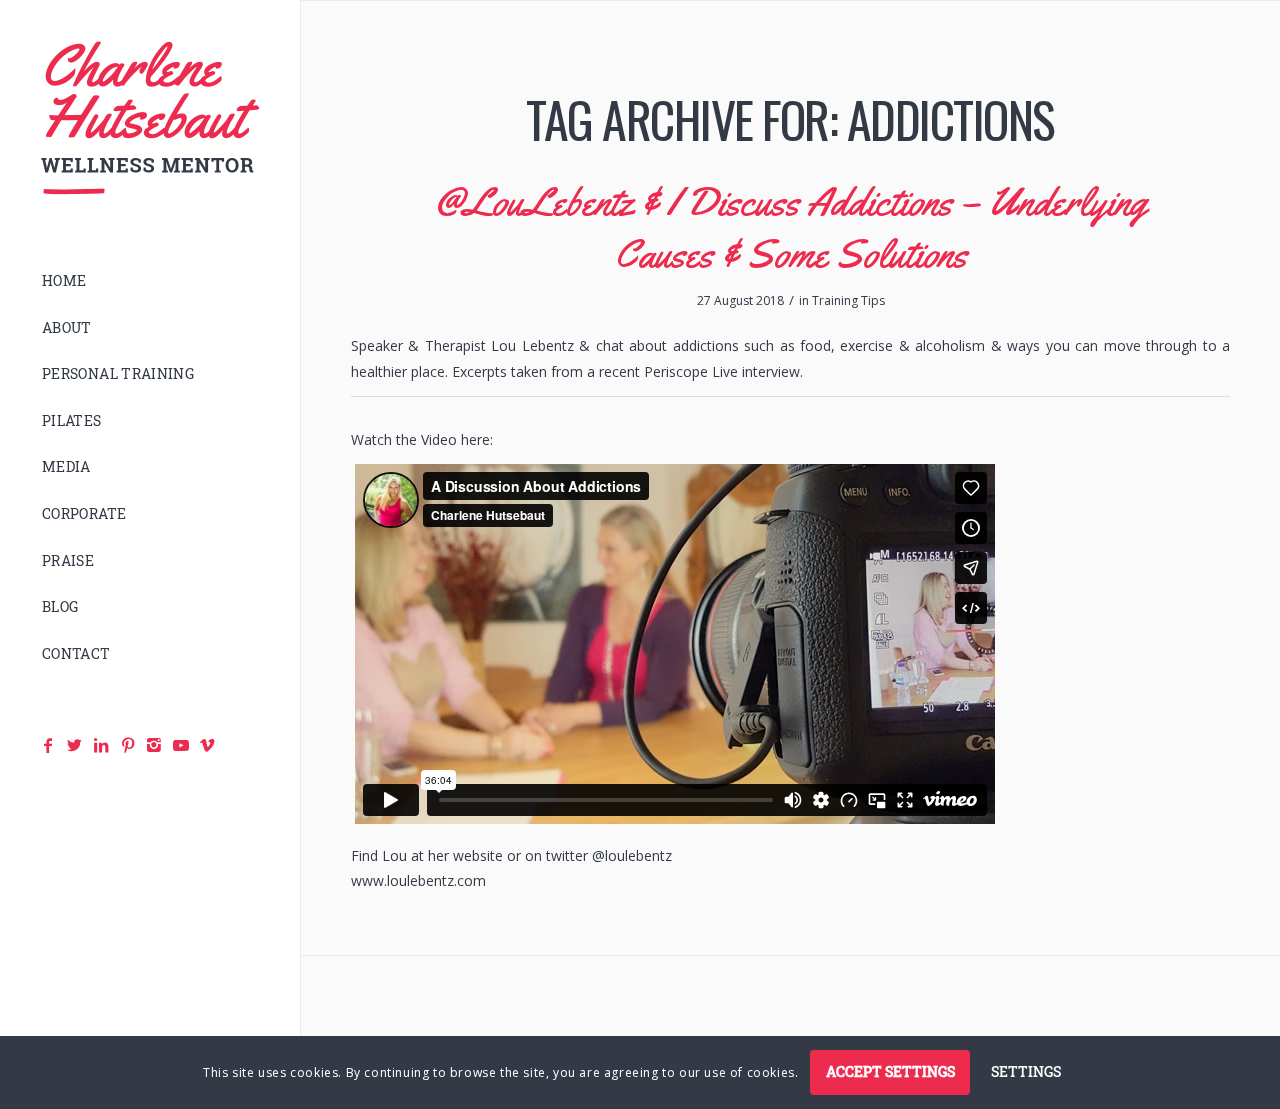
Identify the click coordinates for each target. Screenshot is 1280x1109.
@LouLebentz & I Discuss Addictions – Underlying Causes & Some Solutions (790, 227)
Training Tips (848, 300)
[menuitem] (150, 281)
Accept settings (890, 1071)
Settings (1026, 1071)
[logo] (150, 118)
